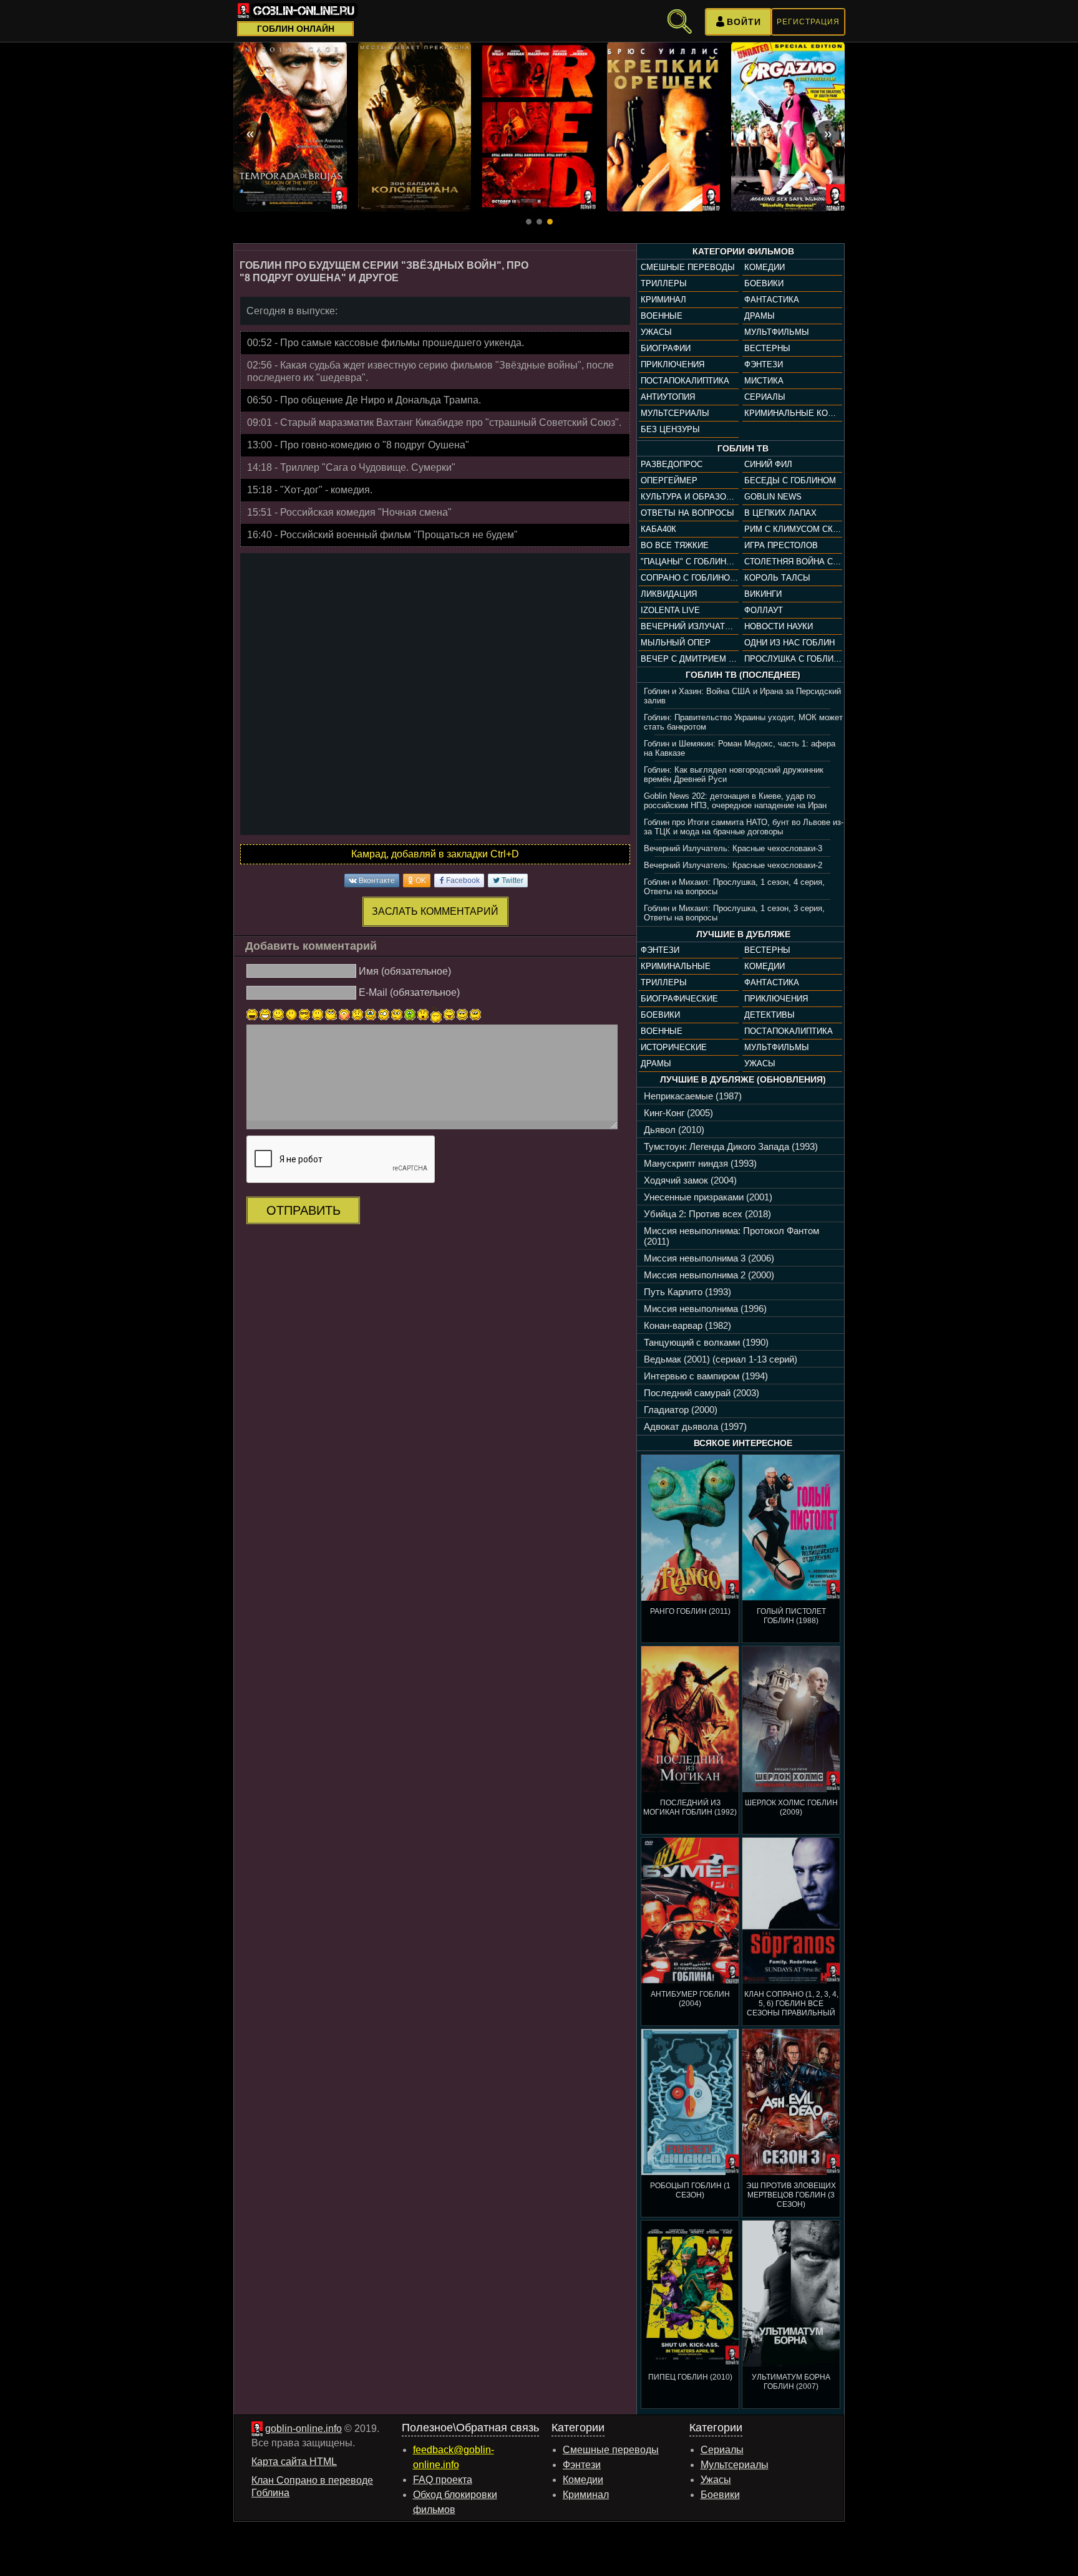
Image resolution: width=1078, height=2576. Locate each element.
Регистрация (808, 22)
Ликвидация (669, 594)
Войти (744, 22)
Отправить (303, 1210)
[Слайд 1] (529, 222)
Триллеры (664, 283)
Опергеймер (669, 480)
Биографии (666, 348)
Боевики (764, 283)
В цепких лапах (780, 513)
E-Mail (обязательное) (409, 992)
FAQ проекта (443, 2480)
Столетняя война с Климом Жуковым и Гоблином (793, 562)
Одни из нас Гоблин (789, 643)
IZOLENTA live (670, 610)
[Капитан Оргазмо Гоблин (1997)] (788, 127)
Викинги (763, 594)
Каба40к (658, 529)
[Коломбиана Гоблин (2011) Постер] (415, 127)
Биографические (679, 999)
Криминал (663, 300)
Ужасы (656, 332)
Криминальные (676, 966)
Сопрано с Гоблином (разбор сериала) (689, 578)
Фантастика (772, 300)
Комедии (765, 267)
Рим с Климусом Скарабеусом (793, 529)
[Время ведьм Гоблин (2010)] (290, 127)
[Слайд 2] (539, 222)
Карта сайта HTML (294, 2462)
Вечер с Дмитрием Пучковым (689, 659)
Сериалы (765, 397)
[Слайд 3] (550, 222)
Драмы (760, 316)
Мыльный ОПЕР (676, 643)
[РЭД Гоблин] (539, 127)
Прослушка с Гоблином (793, 659)
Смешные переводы (688, 267)
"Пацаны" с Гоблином (689, 562)
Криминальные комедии (793, 413)
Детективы (770, 1015)
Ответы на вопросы (687, 513)
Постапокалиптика (685, 381)
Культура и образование (689, 497)
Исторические (674, 1047)
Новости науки (779, 626)
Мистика (764, 381)
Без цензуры (670, 429)
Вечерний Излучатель (689, 626)
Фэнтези (764, 364)
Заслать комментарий (435, 911)
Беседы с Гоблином (790, 480)
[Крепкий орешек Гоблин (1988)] (664, 127)
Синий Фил (768, 464)
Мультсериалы (675, 413)
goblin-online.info (303, 2429)
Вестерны (767, 348)
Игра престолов (781, 545)
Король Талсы (777, 578)
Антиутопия (668, 397)
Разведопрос (672, 464)
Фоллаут (764, 610)
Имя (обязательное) (405, 971)
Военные (662, 316)
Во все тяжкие (675, 545)
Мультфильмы (777, 332)
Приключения (673, 364)
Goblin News (773, 497)
